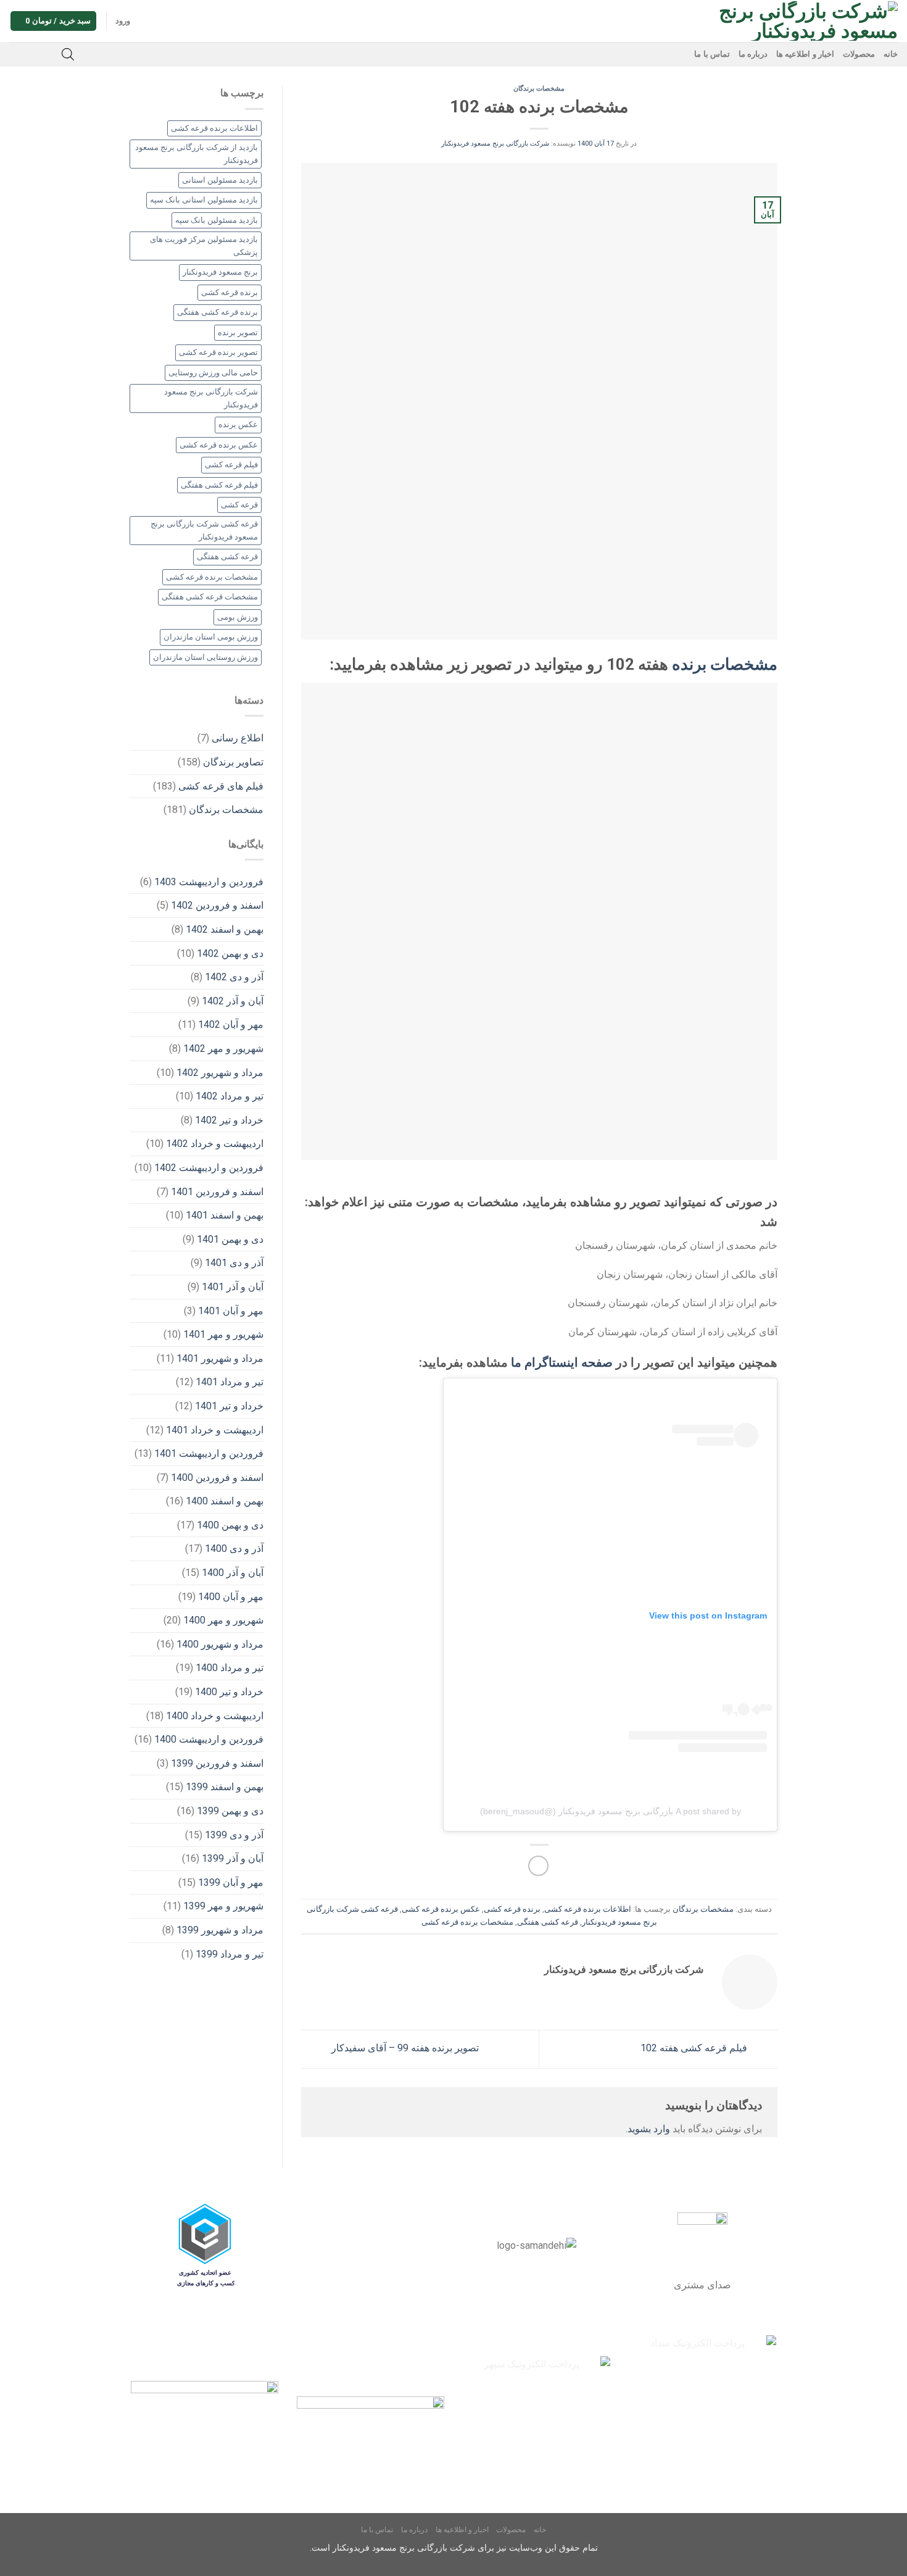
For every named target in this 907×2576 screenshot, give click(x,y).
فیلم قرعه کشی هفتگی (219, 485)
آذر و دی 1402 (234, 977)
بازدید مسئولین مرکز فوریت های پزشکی (204, 245)
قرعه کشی (239, 505)
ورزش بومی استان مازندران (211, 637)
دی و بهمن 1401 (230, 1239)
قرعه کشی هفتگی (548, 1922)
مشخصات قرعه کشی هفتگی (210, 597)
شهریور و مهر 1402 (223, 1048)
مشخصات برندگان (539, 89)
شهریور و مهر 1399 (223, 1906)
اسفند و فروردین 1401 (217, 1192)
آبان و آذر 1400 (233, 1573)
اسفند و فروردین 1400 (217, 1478)
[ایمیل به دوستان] (538, 1866)
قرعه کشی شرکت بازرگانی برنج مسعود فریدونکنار (204, 530)
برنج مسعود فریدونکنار (220, 272)
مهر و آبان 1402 (231, 1024)
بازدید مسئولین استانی (220, 180)
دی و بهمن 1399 (230, 1811)
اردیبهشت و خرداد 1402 (215, 1144)
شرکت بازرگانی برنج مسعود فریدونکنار (495, 144)
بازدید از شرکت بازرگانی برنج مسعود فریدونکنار (197, 153)
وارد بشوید (649, 2129)
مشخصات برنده (725, 664)
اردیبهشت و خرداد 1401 (215, 1430)
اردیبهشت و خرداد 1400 (215, 1716)
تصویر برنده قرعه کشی (218, 352)
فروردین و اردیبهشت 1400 (209, 1739)
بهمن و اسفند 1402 (225, 929)
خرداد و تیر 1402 (229, 1120)
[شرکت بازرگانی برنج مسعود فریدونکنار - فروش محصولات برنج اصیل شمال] (801, 21)
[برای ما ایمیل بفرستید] (33, 54)
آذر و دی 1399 (234, 1835)
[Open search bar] (68, 54)
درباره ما (753, 54)
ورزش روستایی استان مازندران (205, 657)
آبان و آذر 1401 (233, 1287)
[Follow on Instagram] (49, 54)
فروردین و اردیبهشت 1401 (209, 1453)
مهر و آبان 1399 (231, 1882)
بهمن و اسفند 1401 (225, 1215)
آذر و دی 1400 (234, 1549)
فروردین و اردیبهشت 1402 (209, 1168)
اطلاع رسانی (238, 738)
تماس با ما (712, 54)
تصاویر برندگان (233, 762)
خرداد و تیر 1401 (229, 1406)
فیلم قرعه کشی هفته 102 (695, 2048)
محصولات (859, 54)
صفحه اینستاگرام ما (562, 1362)
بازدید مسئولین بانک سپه (217, 220)
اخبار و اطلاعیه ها (805, 54)
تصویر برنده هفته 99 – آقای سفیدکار (404, 2048)
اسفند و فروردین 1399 (217, 1763)
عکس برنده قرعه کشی (441, 1909)
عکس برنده (238, 424)
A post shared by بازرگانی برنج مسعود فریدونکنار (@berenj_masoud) (611, 1811)
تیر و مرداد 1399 (230, 1954)
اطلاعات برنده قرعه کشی (588, 1909)
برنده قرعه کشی (512, 1909)
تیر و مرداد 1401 (230, 1382)
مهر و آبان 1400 (231, 1597)
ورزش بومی (238, 617)
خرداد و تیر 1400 (229, 1692)
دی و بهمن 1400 (230, 1525)
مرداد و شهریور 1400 (220, 1644)
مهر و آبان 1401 (231, 1311)
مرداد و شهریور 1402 (220, 1073)
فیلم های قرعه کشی (221, 786)
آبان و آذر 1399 (233, 1858)
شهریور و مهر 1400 (223, 1620)
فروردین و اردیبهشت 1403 (209, 882)
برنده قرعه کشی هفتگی (217, 312)
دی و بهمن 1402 (230, 953)
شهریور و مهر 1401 (223, 1334)
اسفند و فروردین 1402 (217, 905)
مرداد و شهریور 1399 (220, 1930)
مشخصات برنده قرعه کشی (467, 1922)
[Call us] (17, 54)
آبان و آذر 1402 (233, 1001)
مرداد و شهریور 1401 (220, 1358)
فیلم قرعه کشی (231, 465)
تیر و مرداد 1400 (230, 1668)
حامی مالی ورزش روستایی (213, 373)
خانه (891, 54)
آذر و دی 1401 (234, 1263)
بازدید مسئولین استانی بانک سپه (204, 200)
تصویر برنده (238, 332)
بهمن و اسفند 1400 (225, 1501)
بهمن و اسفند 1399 (225, 1787)
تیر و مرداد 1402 (230, 1096)
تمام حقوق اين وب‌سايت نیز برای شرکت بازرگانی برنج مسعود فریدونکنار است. (454, 2548)
